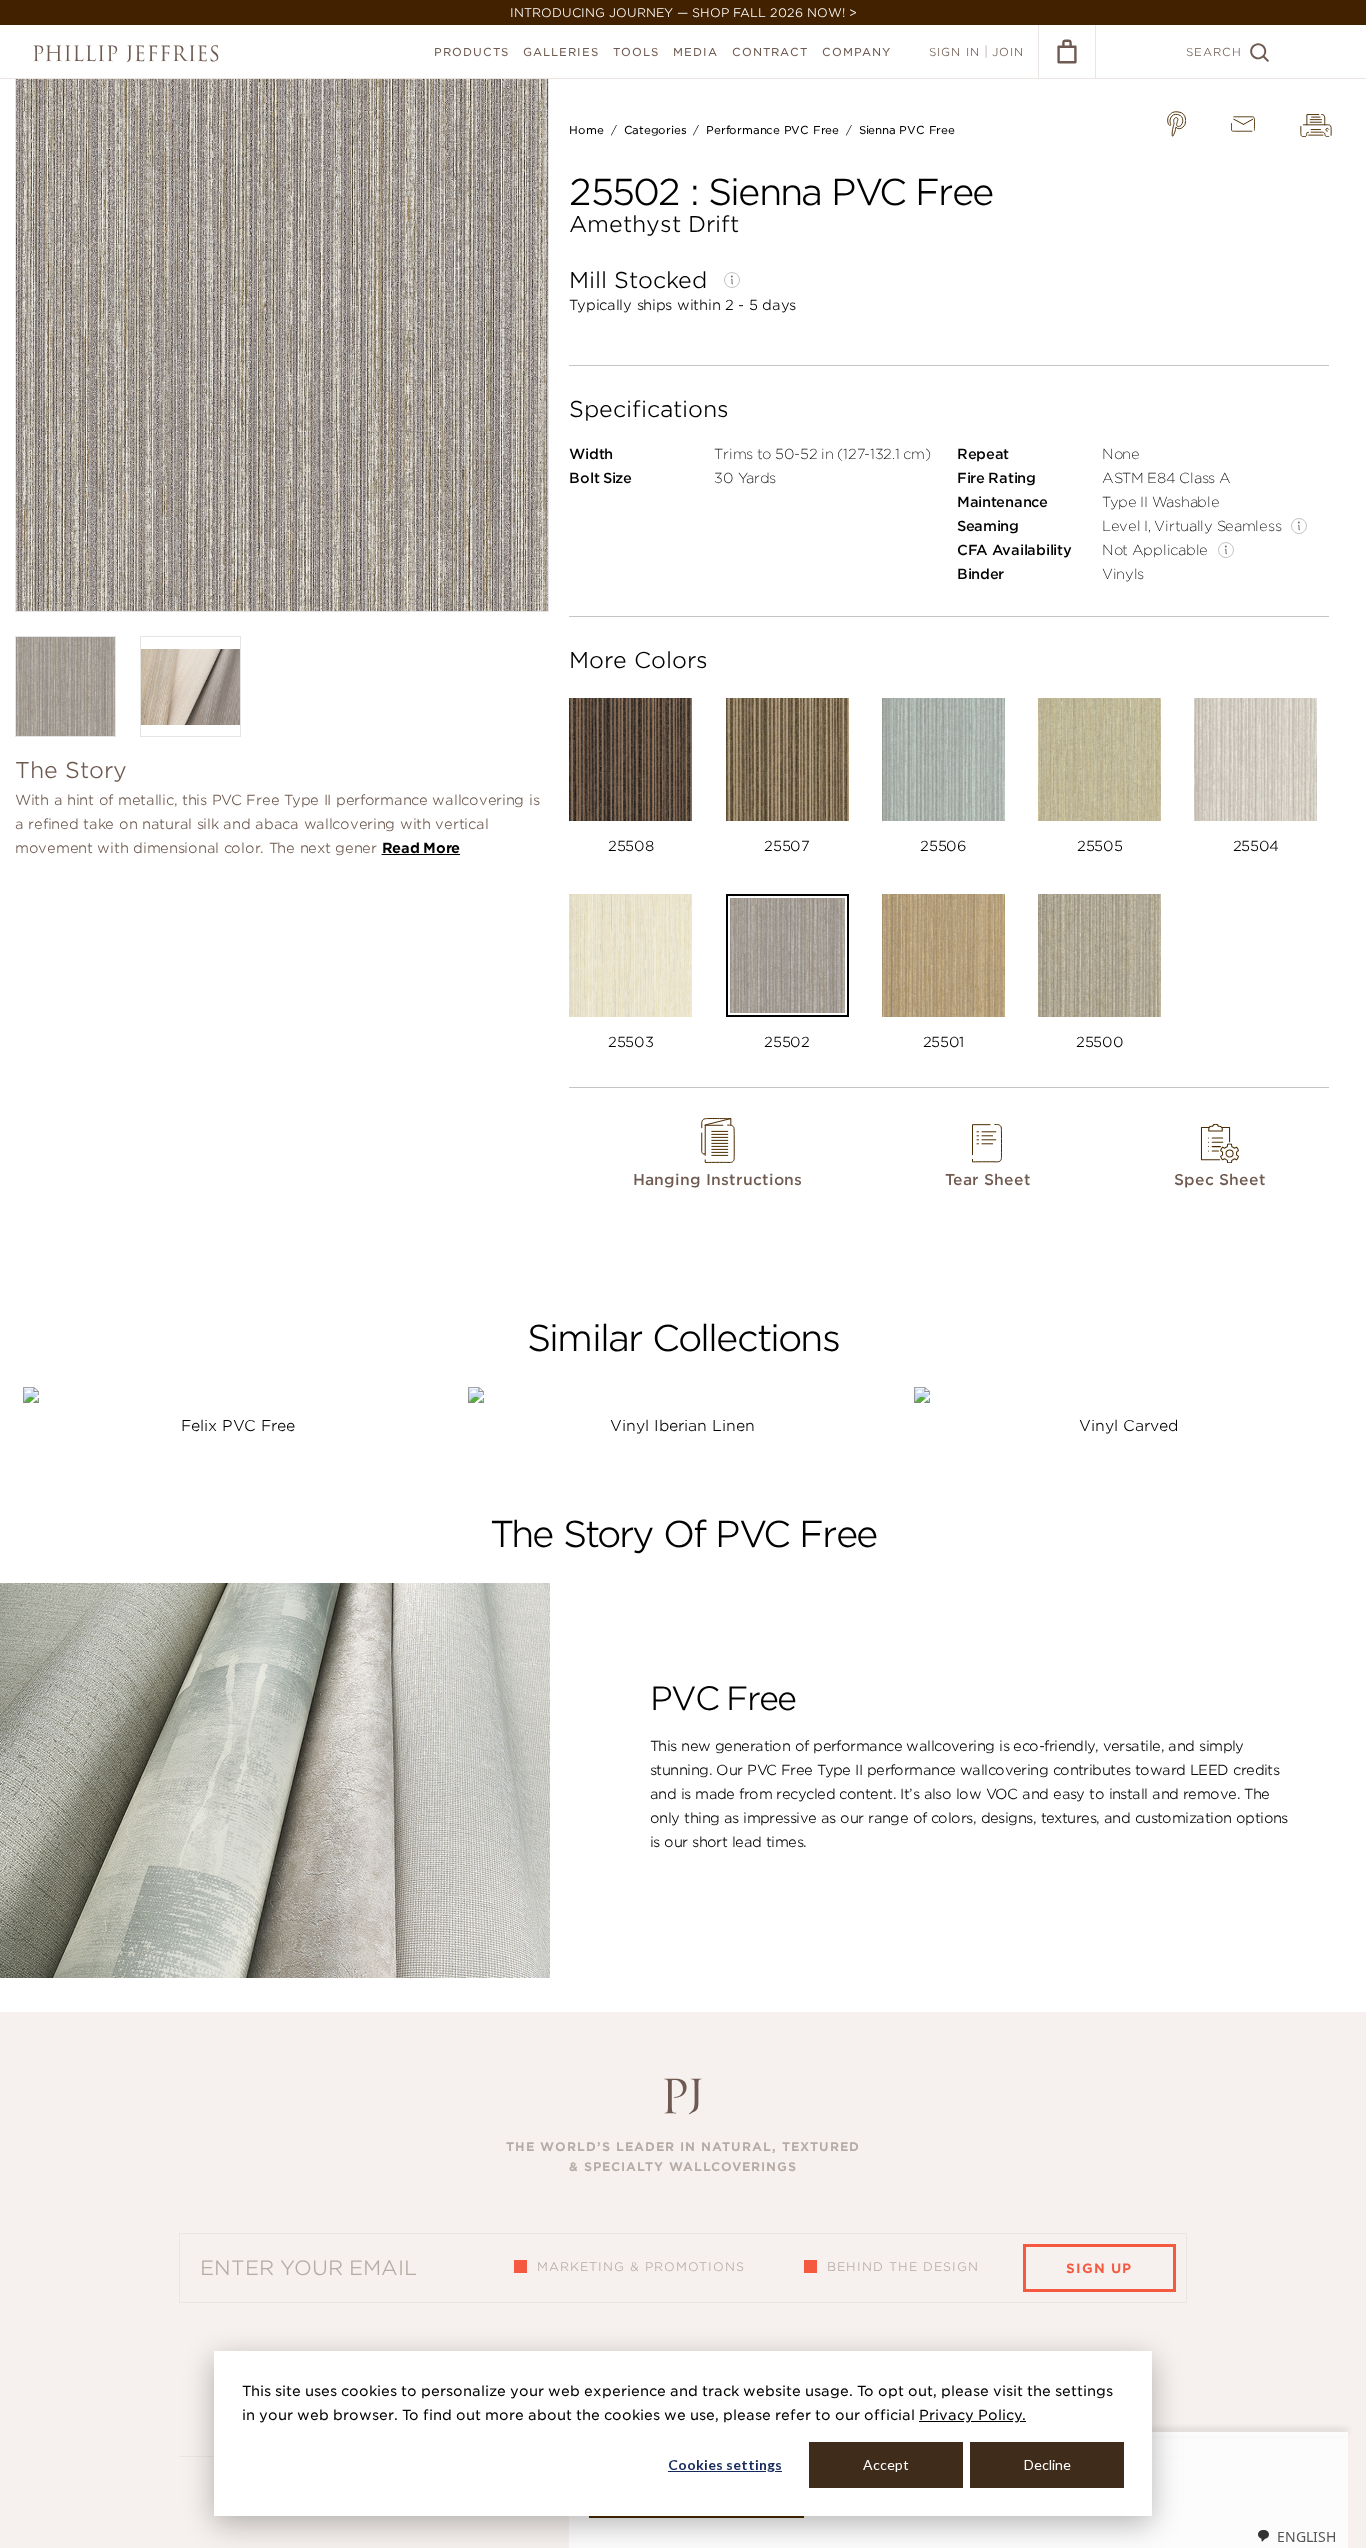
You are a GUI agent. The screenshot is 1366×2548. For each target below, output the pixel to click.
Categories (655, 130)
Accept (886, 2464)
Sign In (954, 52)
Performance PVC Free (772, 130)
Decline (1047, 2464)
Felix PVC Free (238, 1426)
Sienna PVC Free (907, 130)
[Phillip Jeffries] (126, 53)
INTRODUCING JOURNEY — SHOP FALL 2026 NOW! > (683, 12)
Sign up (1099, 2268)
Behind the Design (903, 2266)
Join (1008, 52)
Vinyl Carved (1128, 1426)
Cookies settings (725, 2464)
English (1306, 2536)
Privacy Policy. (972, 2415)
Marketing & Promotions (641, 2266)
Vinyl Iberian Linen (682, 1426)
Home (586, 130)
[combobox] (1296, 2536)
